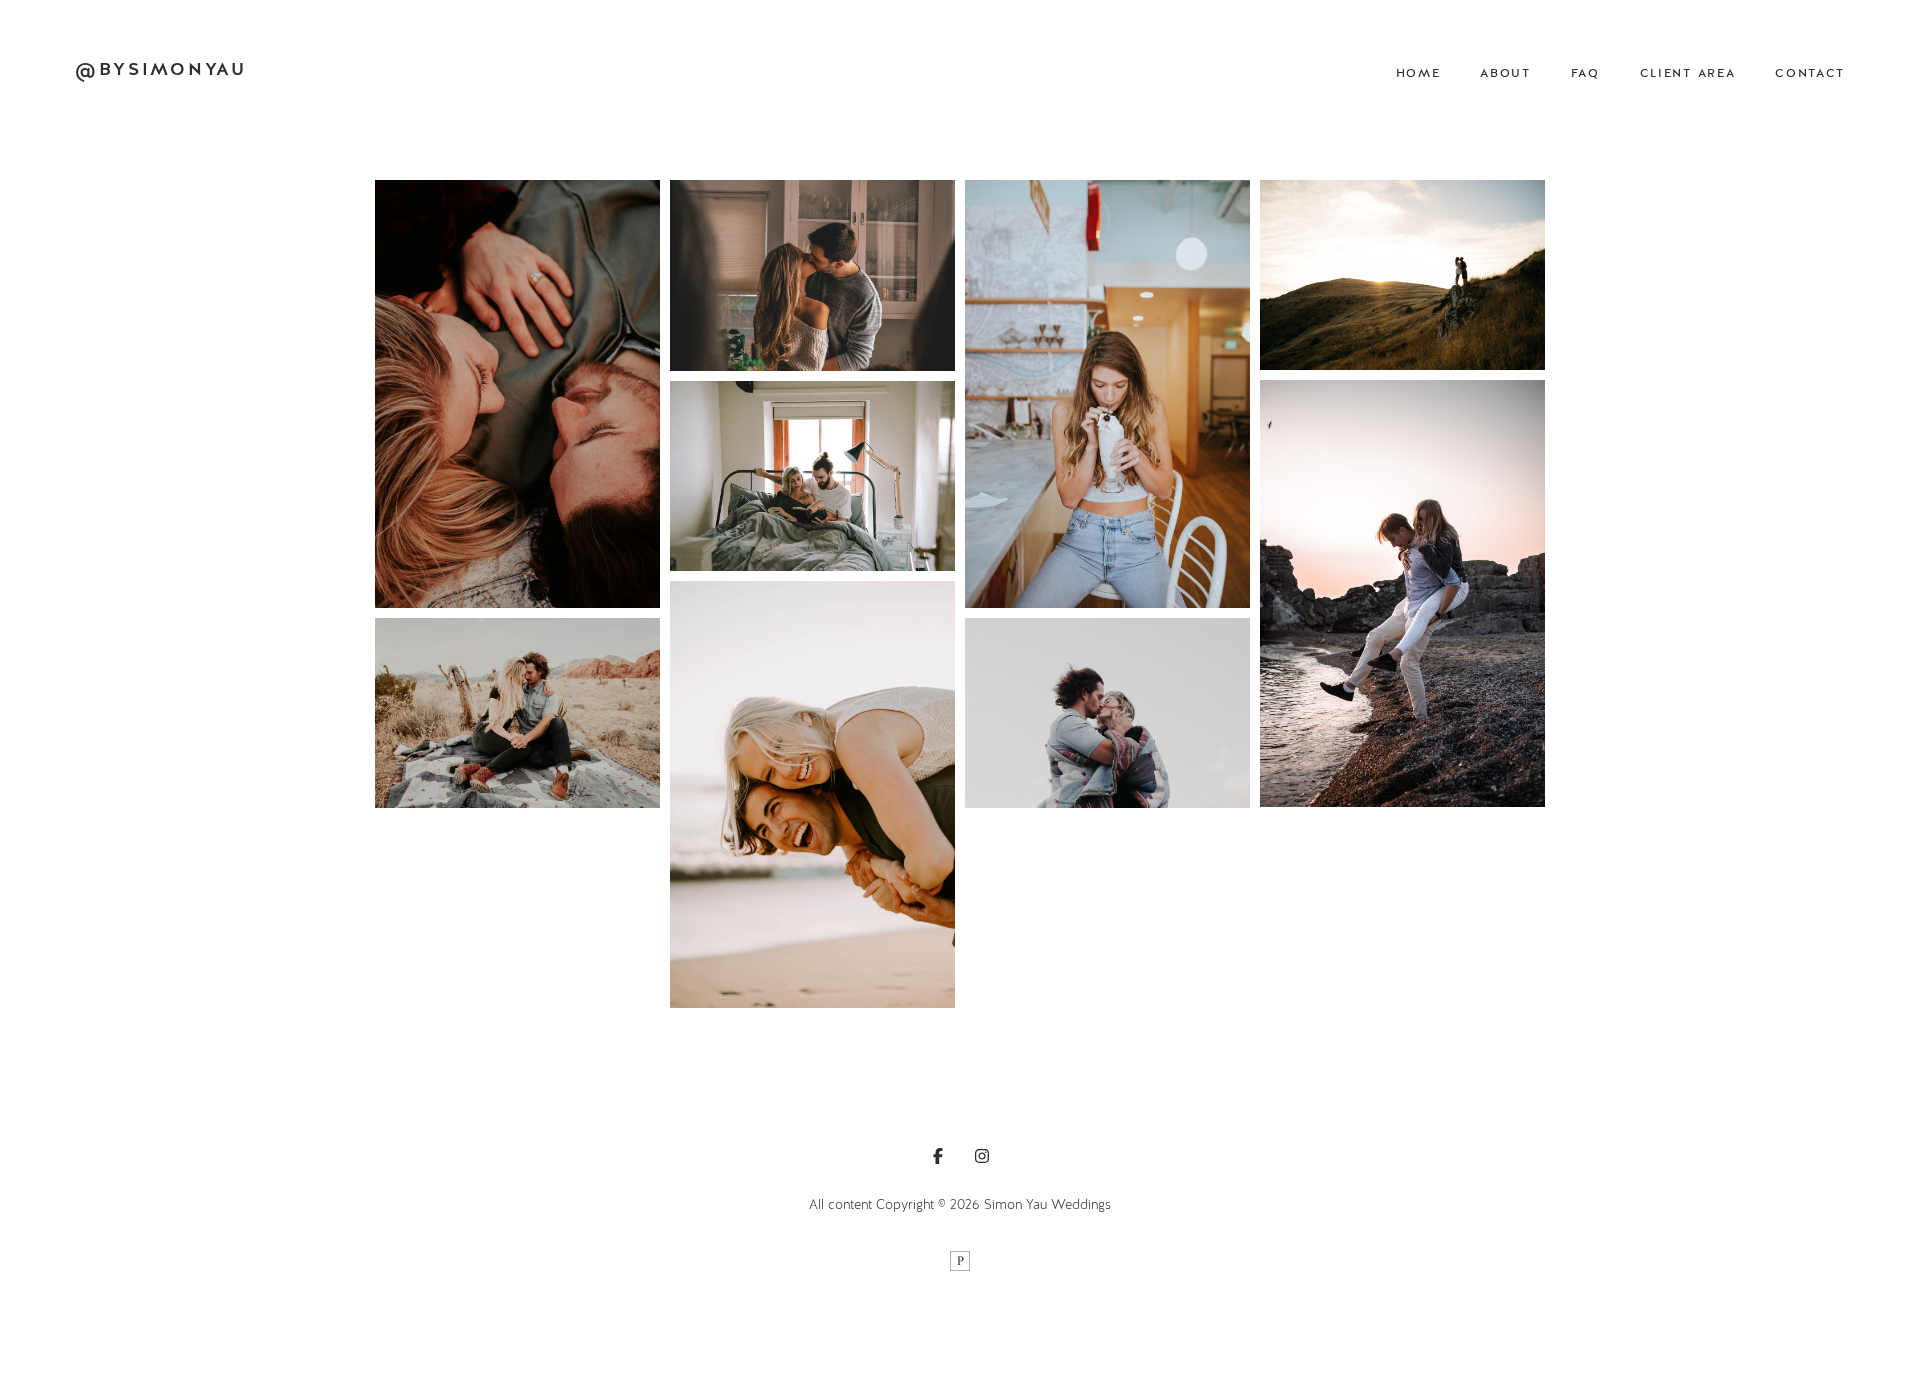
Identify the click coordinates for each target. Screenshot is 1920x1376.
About (1505, 73)
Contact (1810, 73)
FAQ (1585, 73)
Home (1418, 73)
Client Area (1687, 73)
